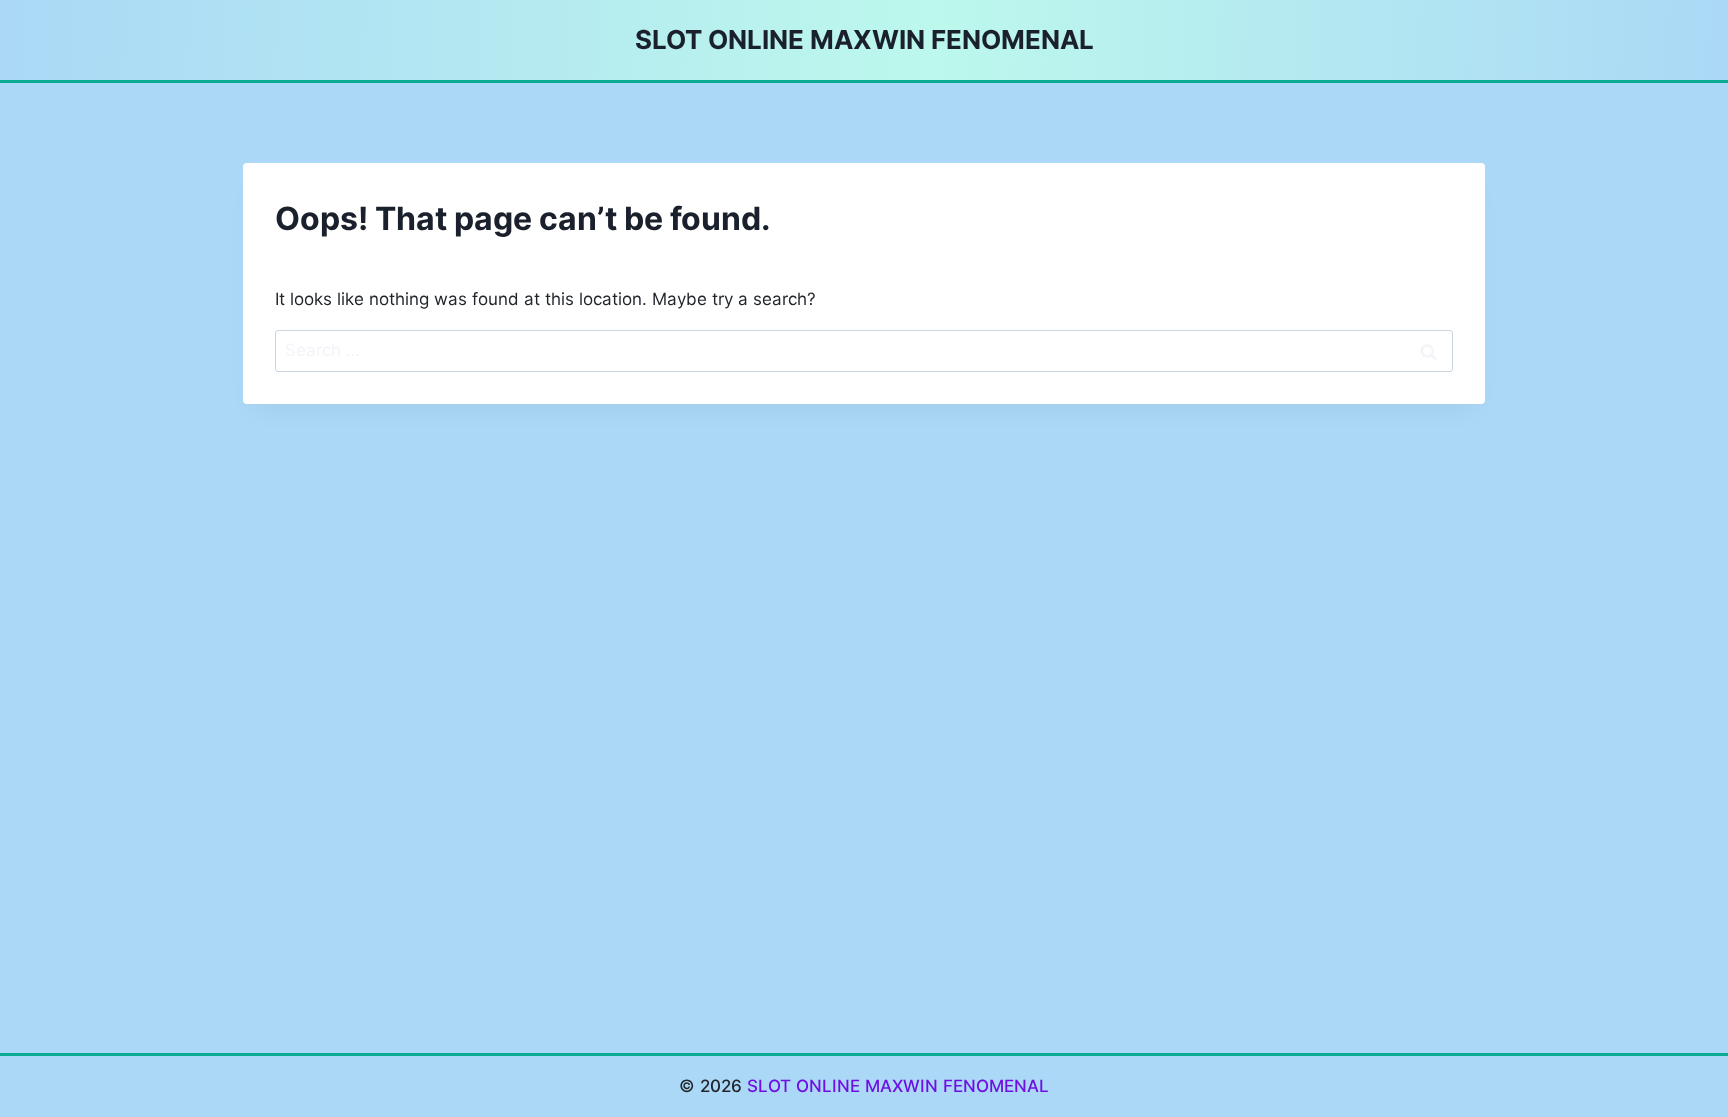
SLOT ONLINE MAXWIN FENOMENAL (898, 1086)
